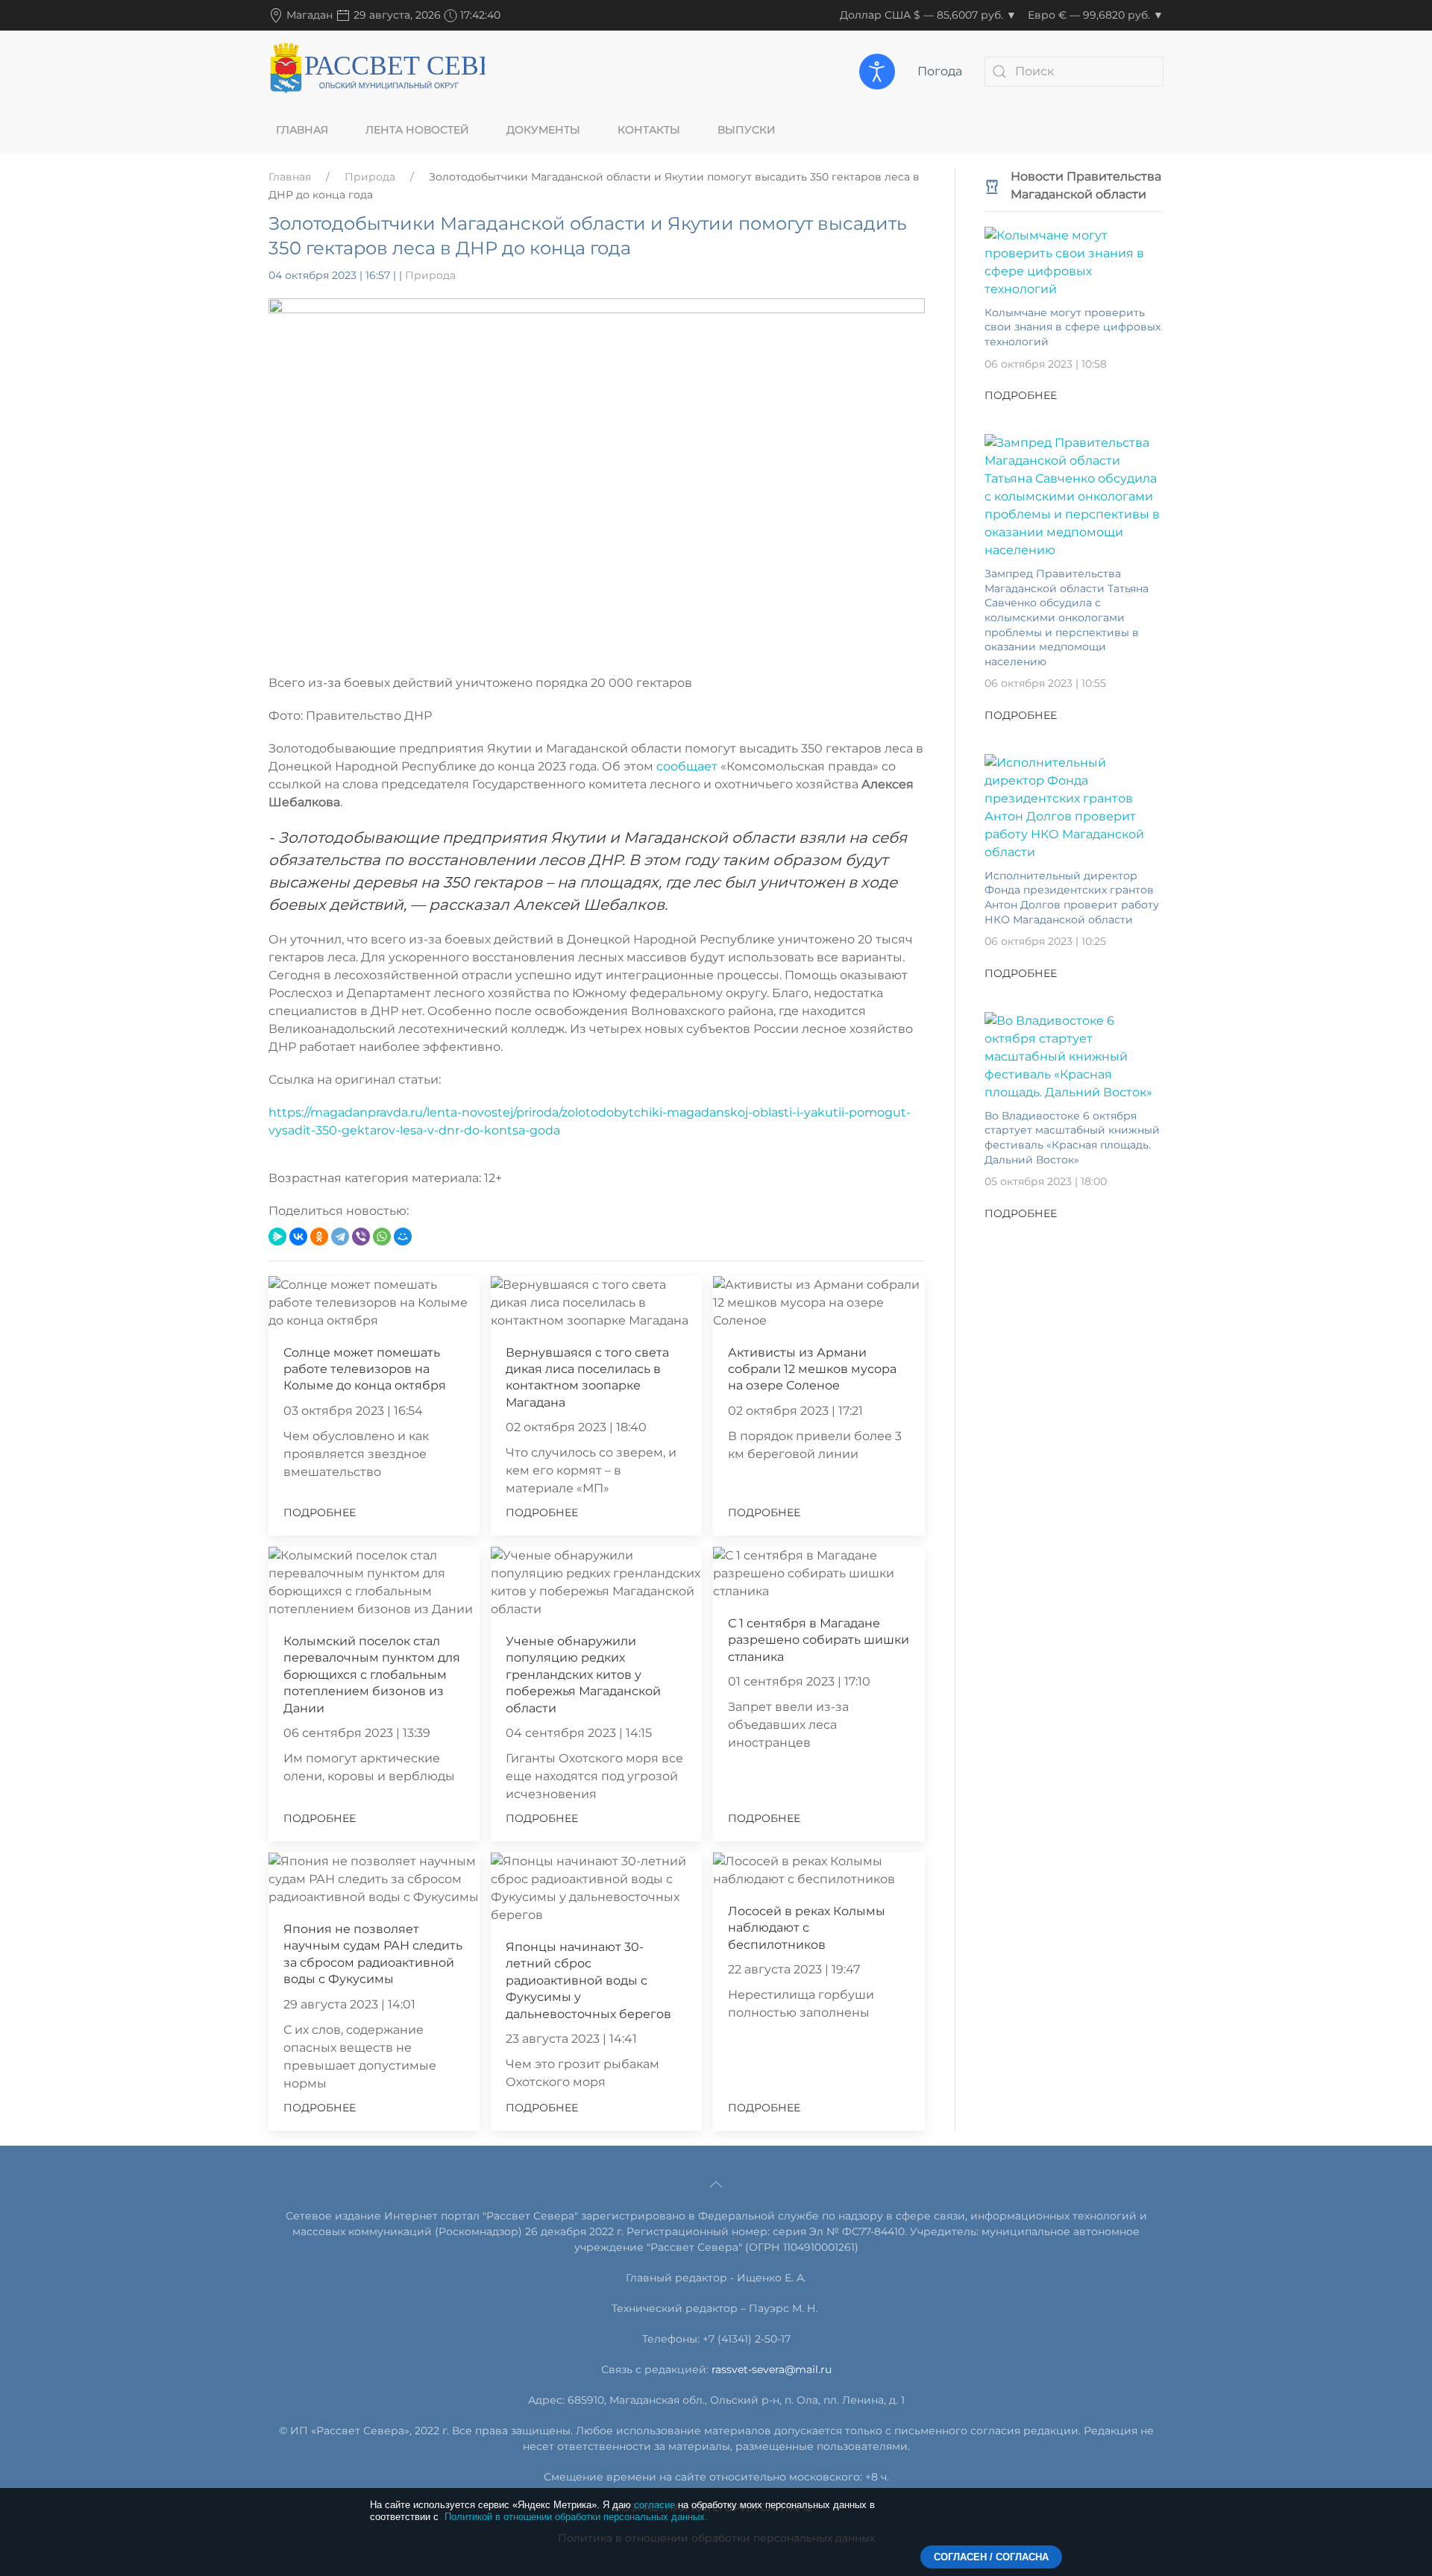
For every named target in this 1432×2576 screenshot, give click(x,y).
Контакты (649, 130)
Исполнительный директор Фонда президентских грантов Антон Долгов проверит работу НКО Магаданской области (1072, 898)
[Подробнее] (1074, 261)
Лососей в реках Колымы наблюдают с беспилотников (807, 1928)
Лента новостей (417, 130)
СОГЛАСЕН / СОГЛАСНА (991, 2557)
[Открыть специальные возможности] (877, 72)
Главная (302, 130)
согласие (654, 2505)
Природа (370, 177)
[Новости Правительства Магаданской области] (992, 185)
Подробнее (320, 1512)
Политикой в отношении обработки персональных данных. (576, 2517)
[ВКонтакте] (298, 1237)
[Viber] (361, 1237)
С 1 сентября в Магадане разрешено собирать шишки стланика (819, 1640)
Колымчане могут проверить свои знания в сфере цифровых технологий (1073, 327)
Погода (940, 71)
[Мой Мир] (403, 1237)
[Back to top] (716, 2184)
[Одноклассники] (319, 1237)
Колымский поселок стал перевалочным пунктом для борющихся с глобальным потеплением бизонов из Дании (372, 1675)
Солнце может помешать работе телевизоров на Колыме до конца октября (365, 1369)
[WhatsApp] (382, 1237)
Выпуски (747, 130)
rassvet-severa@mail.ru (772, 2369)
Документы (543, 130)
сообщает (688, 766)
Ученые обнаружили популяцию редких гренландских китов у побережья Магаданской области (583, 1675)
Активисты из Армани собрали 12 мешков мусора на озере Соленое (812, 1369)
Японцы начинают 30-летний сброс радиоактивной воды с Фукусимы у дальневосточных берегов (588, 1980)
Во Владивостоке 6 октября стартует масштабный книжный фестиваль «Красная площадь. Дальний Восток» (1072, 1138)
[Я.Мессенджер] (277, 1237)
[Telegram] (340, 1237)
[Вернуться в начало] (377, 71)
